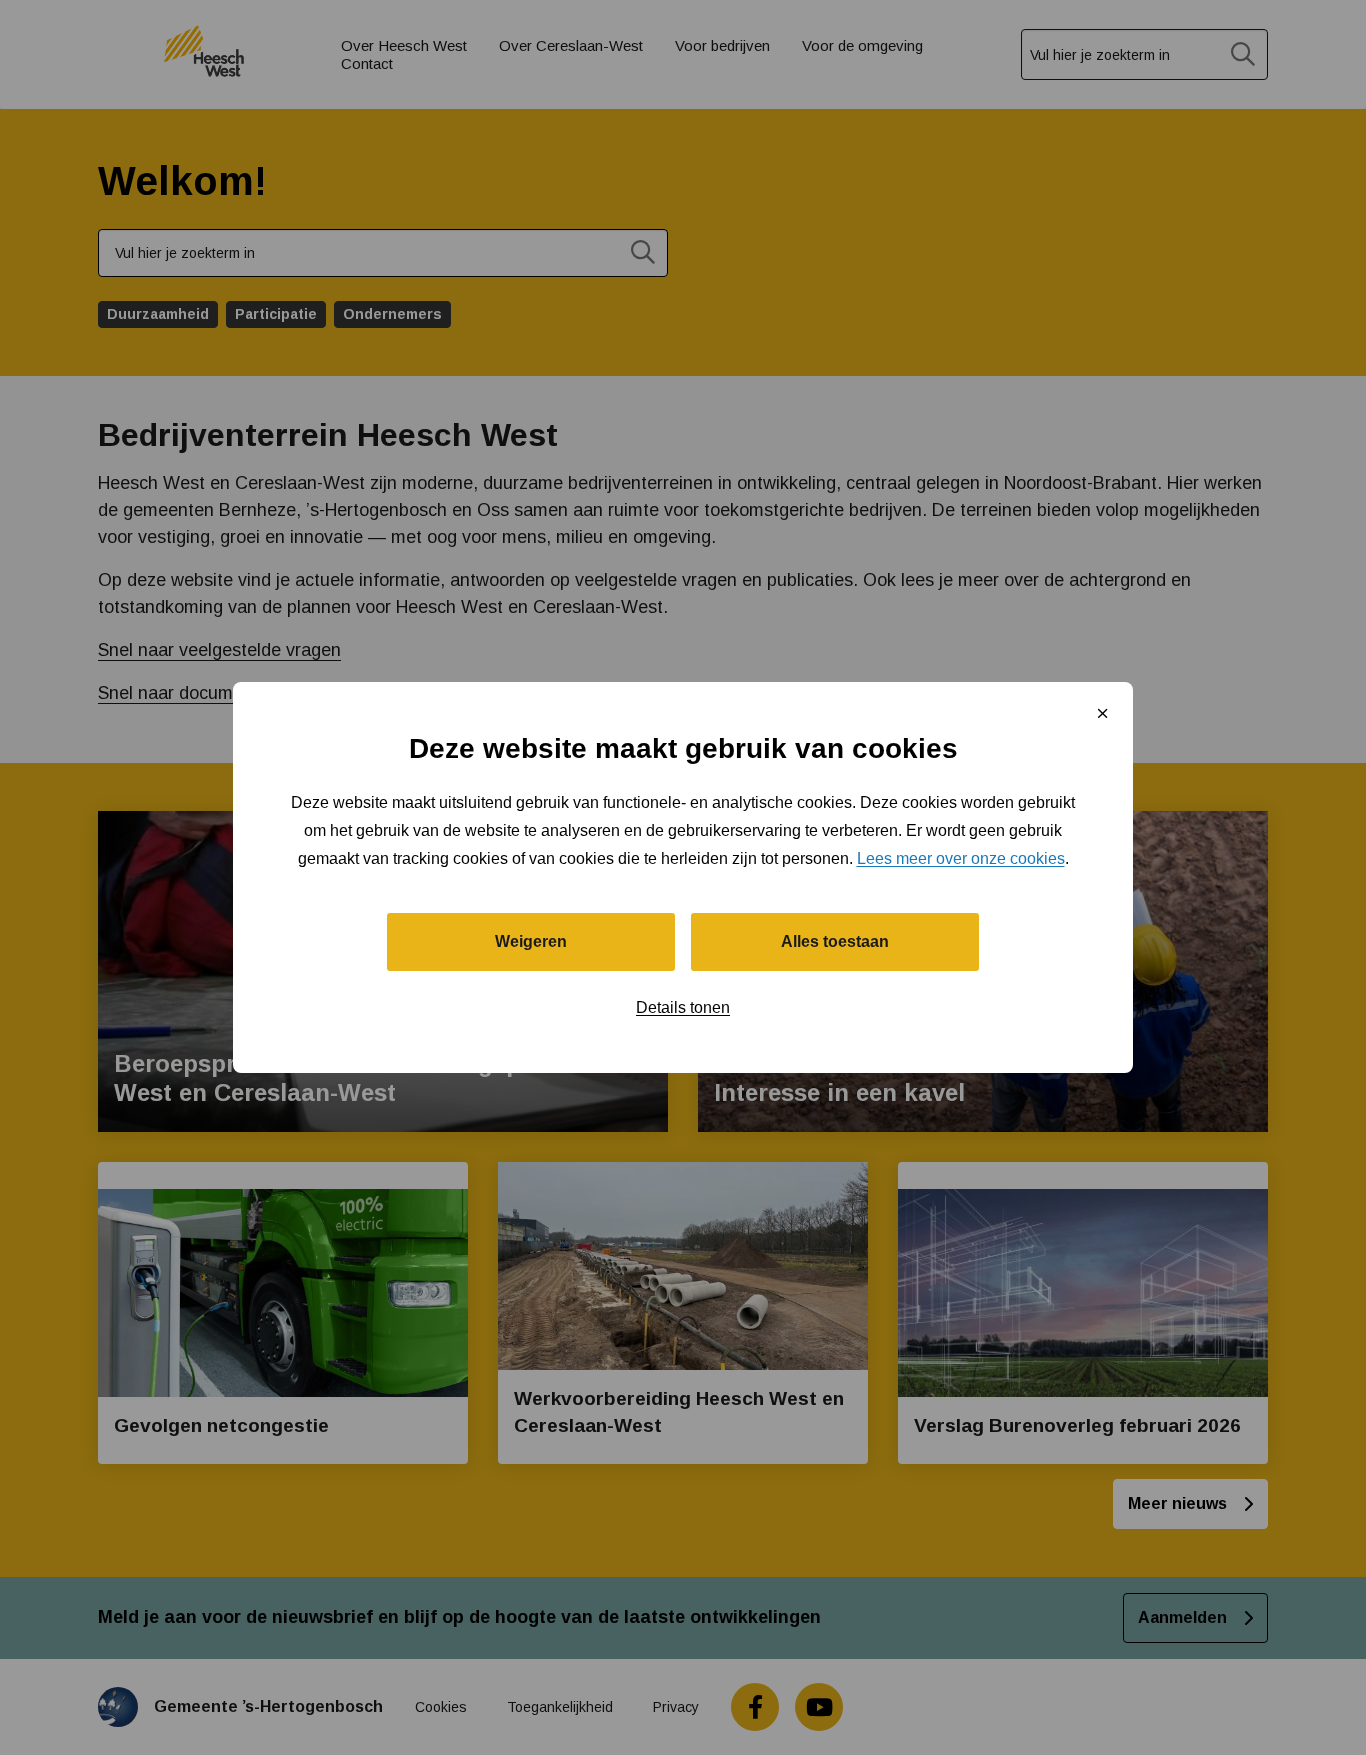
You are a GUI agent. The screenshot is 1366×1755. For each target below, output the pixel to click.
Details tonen (683, 1007)
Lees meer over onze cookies (961, 858)
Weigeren (531, 941)
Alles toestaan (835, 941)
